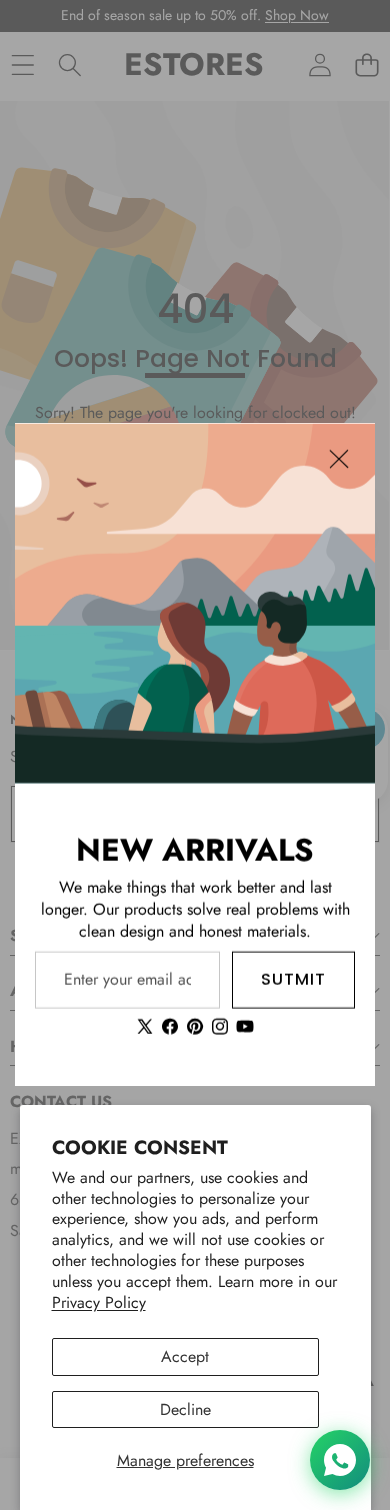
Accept (185, 1356)
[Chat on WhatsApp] (340, 1460)
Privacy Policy (99, 1302)
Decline (185, 1409)
